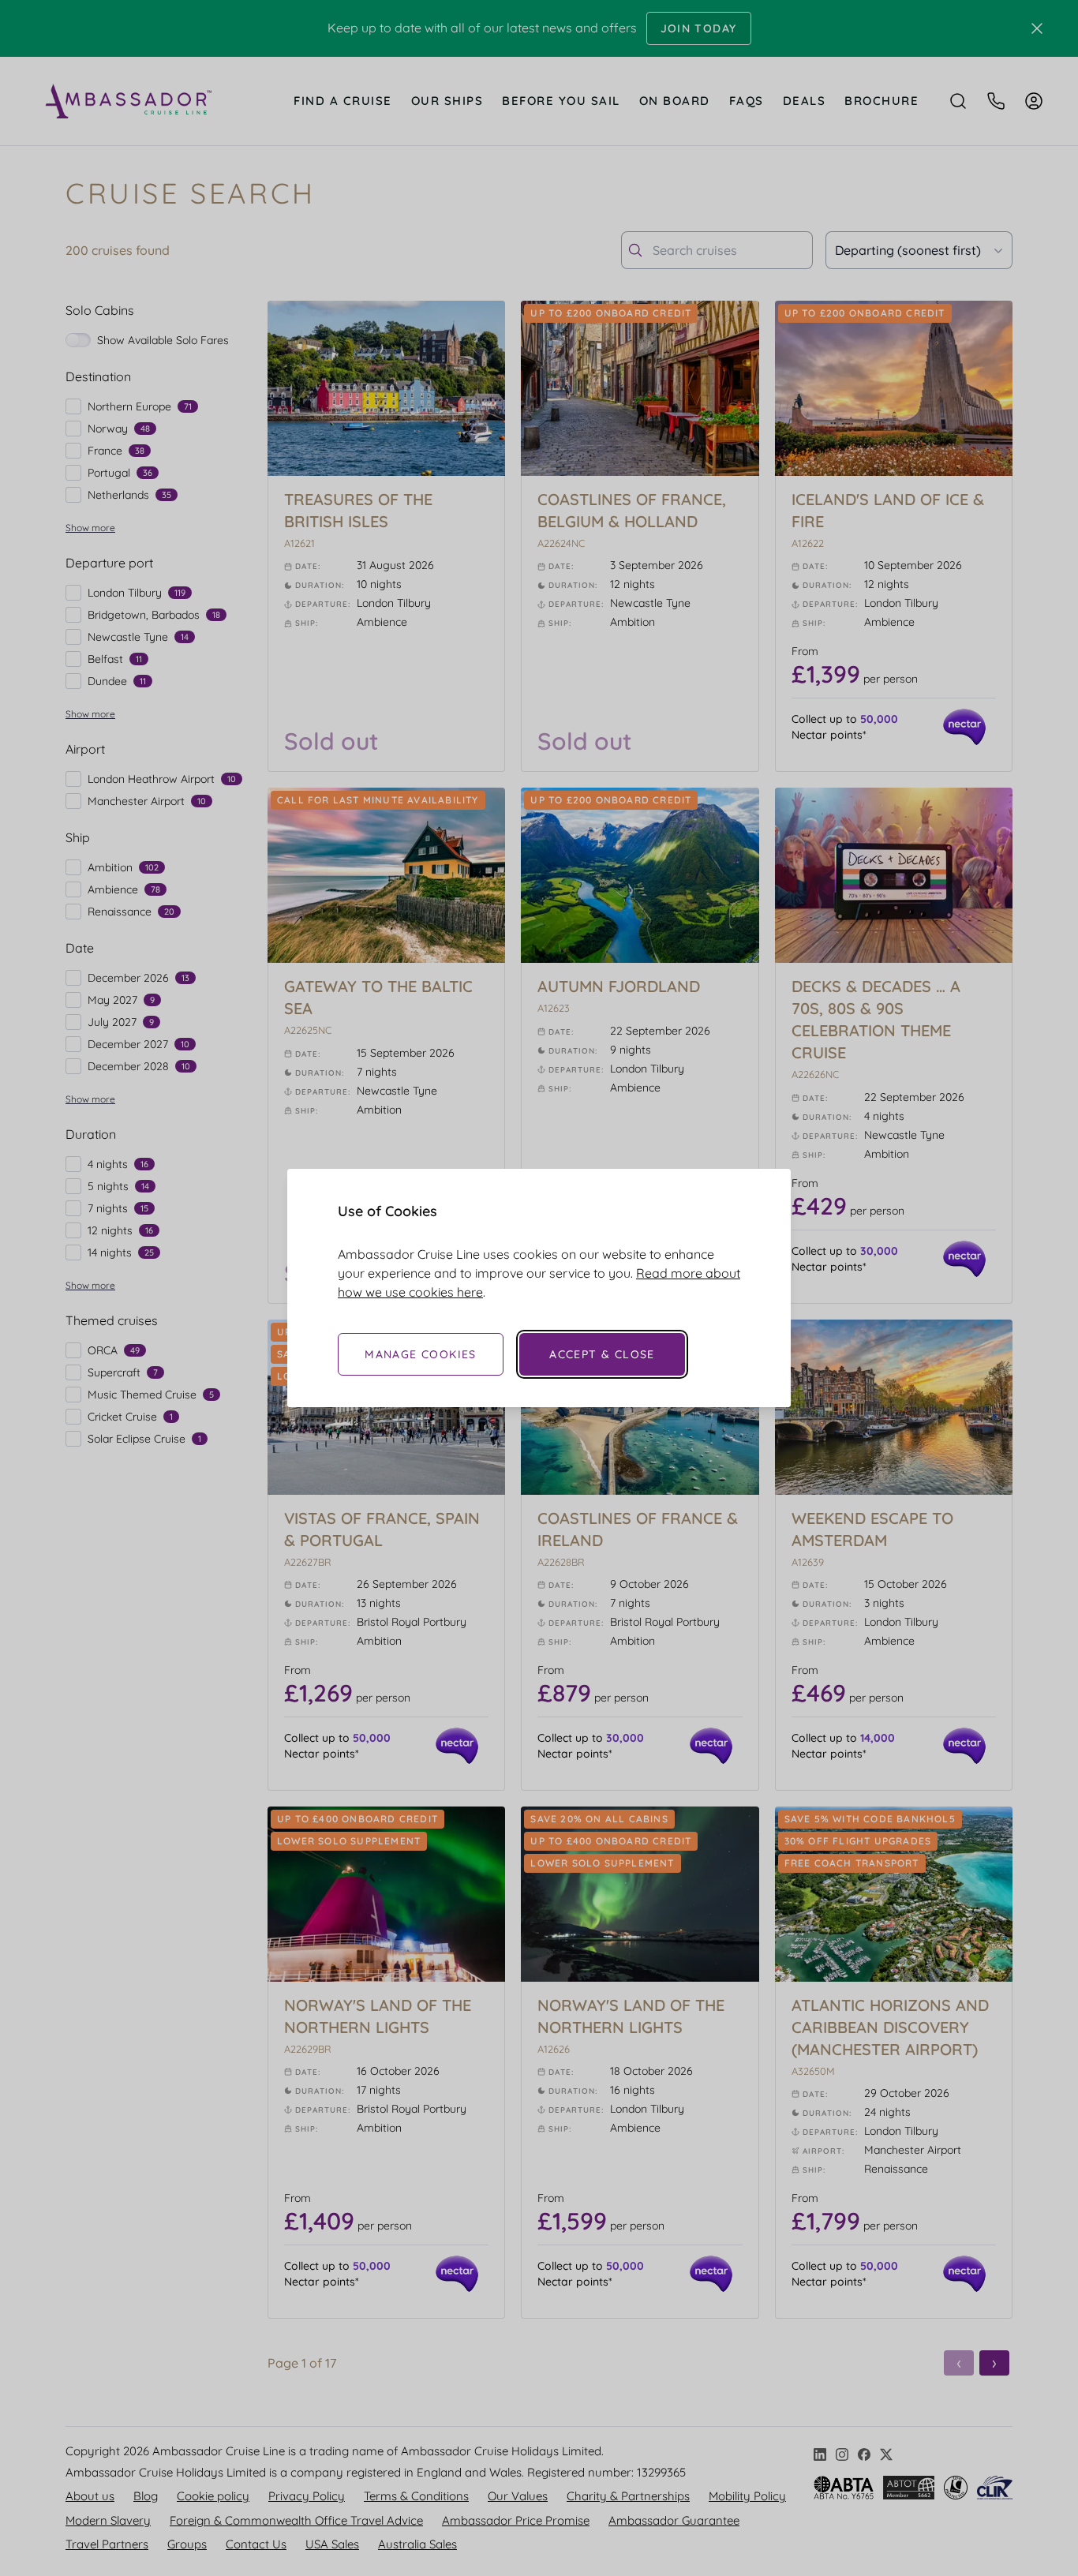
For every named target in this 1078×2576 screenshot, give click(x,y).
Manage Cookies (421, 1354)
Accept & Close (602, 1354)
